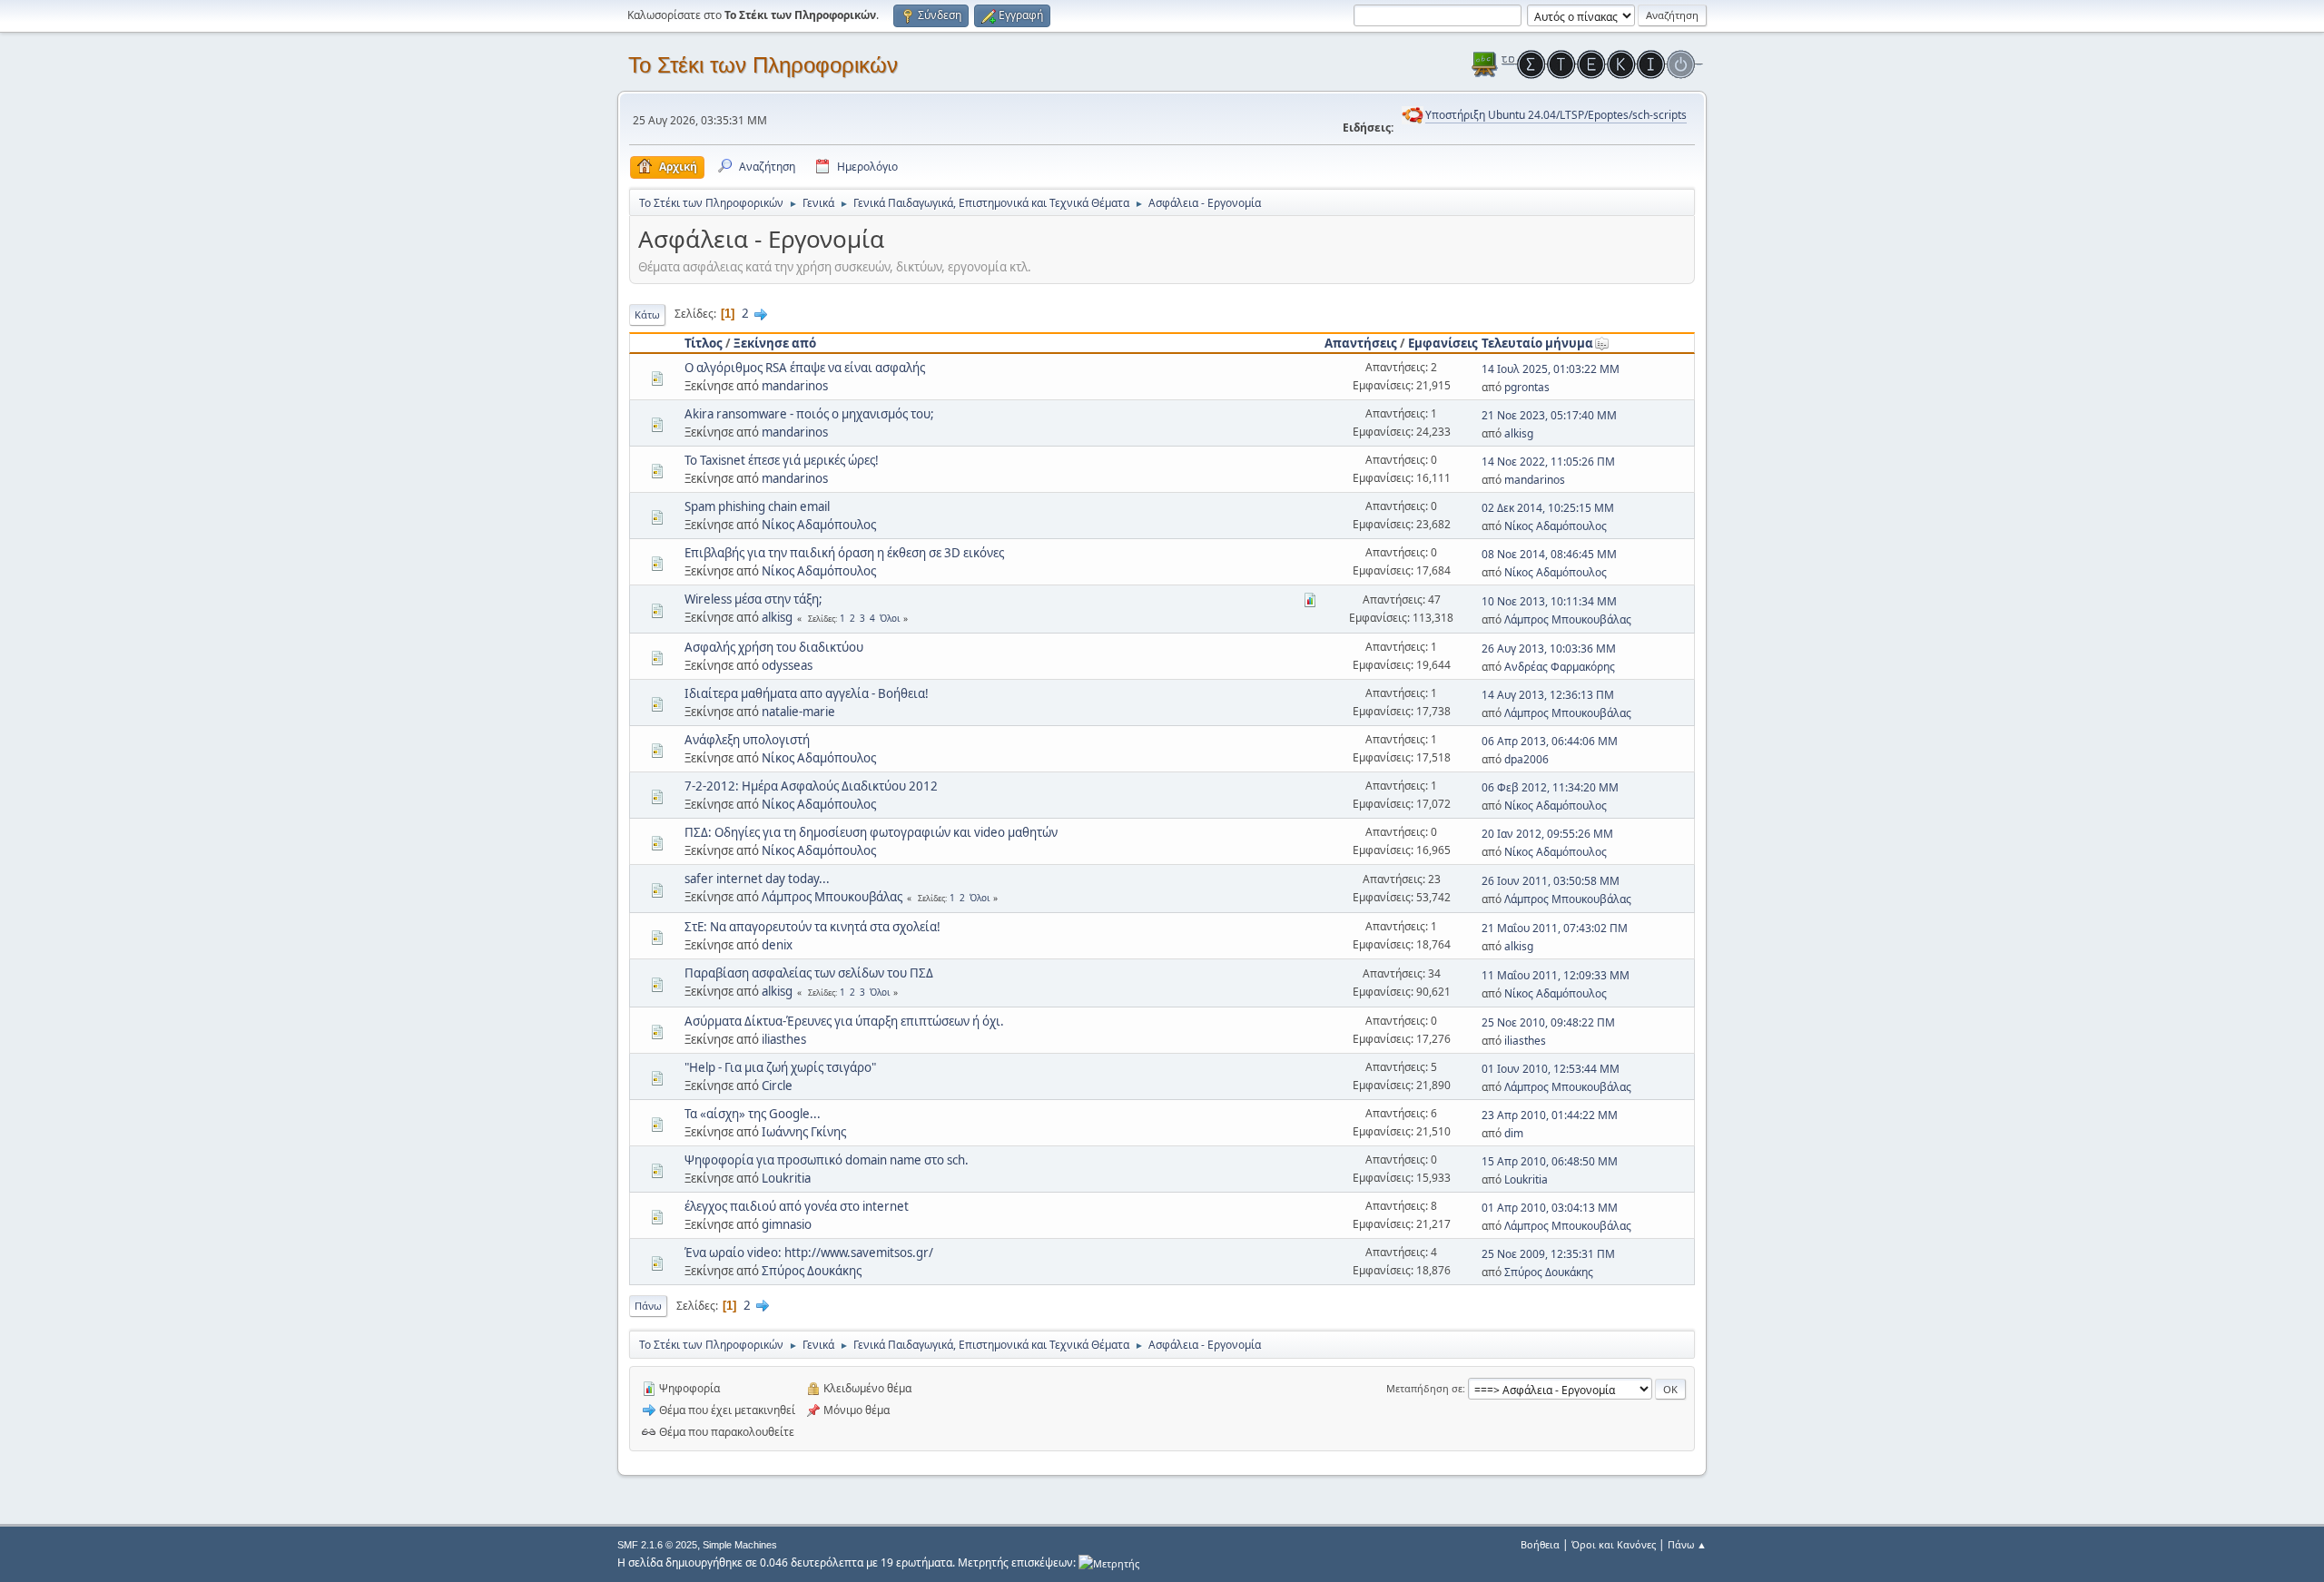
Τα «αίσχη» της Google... (753, 1114)
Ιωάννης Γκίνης (804, 1132)
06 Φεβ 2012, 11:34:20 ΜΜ (1550, 787)
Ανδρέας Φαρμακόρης (1560, 667)
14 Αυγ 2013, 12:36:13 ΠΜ (1548, 695)
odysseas (787, 665)
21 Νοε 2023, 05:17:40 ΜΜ (1549, 415)
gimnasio (787, 1224)
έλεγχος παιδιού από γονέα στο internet (797, 1206)
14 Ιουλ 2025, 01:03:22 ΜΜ (1551, 369)
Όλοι (890, 618)
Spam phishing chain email (757, 506)
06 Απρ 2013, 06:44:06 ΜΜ (1550, 741)
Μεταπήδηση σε (1424, 1388)
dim (1514, 1133)
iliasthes (784, 1039)
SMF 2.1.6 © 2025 (657, 1545)
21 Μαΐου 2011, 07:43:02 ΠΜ (1555, 928)
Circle (777, 1086)
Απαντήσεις (1361, 343)
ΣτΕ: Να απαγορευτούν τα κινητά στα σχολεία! (812, 927)
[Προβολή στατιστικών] (1109, 1562)
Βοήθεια (1540, 1544)
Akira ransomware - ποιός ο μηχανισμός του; (809, 414)
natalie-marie (798, 712)
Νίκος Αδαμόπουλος (819, 525)
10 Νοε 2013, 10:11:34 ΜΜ (1549, 601)
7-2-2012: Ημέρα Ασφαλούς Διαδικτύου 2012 (811, 786)
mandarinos (795, 386)
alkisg (1519, 433)
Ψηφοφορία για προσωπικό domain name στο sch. (827, 1160)
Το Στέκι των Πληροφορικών (763, 65)
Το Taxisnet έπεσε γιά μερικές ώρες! (782, 460)
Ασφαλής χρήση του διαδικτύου (774, 647)
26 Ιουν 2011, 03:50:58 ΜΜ (1551, 881)
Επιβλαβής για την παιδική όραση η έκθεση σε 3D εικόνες (844, 553)
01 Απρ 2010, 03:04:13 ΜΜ (1550, 1208)
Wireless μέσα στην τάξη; (753, 599)
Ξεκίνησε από (775, 343)
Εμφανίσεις (1443, 343)
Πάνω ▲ (1687, 1544)
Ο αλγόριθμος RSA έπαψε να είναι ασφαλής (805, 368)
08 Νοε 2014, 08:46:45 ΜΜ (1549, 554)
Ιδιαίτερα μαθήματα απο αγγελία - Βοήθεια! (807, 693)
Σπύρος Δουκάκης (812, 1271)
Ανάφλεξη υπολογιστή (747, 740)
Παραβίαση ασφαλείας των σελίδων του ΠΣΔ (809, 973)
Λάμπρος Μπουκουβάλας (1568, 619)
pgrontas (1527, 387)
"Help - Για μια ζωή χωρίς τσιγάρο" (780, 1067)
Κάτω (647, 314)
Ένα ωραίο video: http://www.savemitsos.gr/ (809, 1253)
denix (777, 945)
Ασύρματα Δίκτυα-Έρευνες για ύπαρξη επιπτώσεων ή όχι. (844, 1021)
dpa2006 (1526, 759)
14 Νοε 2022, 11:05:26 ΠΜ (1548, 462)
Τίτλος (704, 343)
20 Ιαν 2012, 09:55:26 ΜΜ (1547, 834)
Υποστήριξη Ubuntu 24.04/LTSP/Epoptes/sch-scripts (1556, 115)
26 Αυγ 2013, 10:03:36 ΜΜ (1549, 649)
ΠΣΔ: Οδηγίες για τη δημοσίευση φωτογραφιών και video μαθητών (871, 832)
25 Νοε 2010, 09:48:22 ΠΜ (1548, 1022)
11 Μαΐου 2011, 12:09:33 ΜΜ (1556, 975)
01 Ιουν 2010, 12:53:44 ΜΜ (1551, 1069)
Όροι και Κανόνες (1614, 1544)
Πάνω (648, 1306)
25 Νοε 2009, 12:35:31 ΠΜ (1548, 1254)
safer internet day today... (757, 879)
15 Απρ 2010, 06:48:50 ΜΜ (1550, 1161)
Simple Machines (740, 1545)
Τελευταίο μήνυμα (1537, 343)
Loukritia (786, 1178)
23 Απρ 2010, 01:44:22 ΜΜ (1550, 1115)
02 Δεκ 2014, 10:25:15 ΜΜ (1548, 508)
